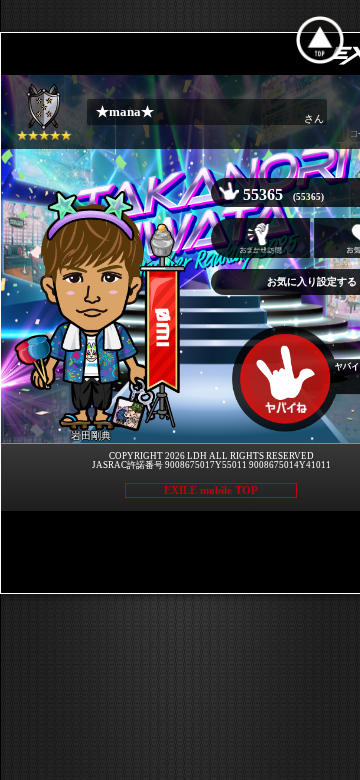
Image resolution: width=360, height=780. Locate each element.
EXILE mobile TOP (211, 490)
